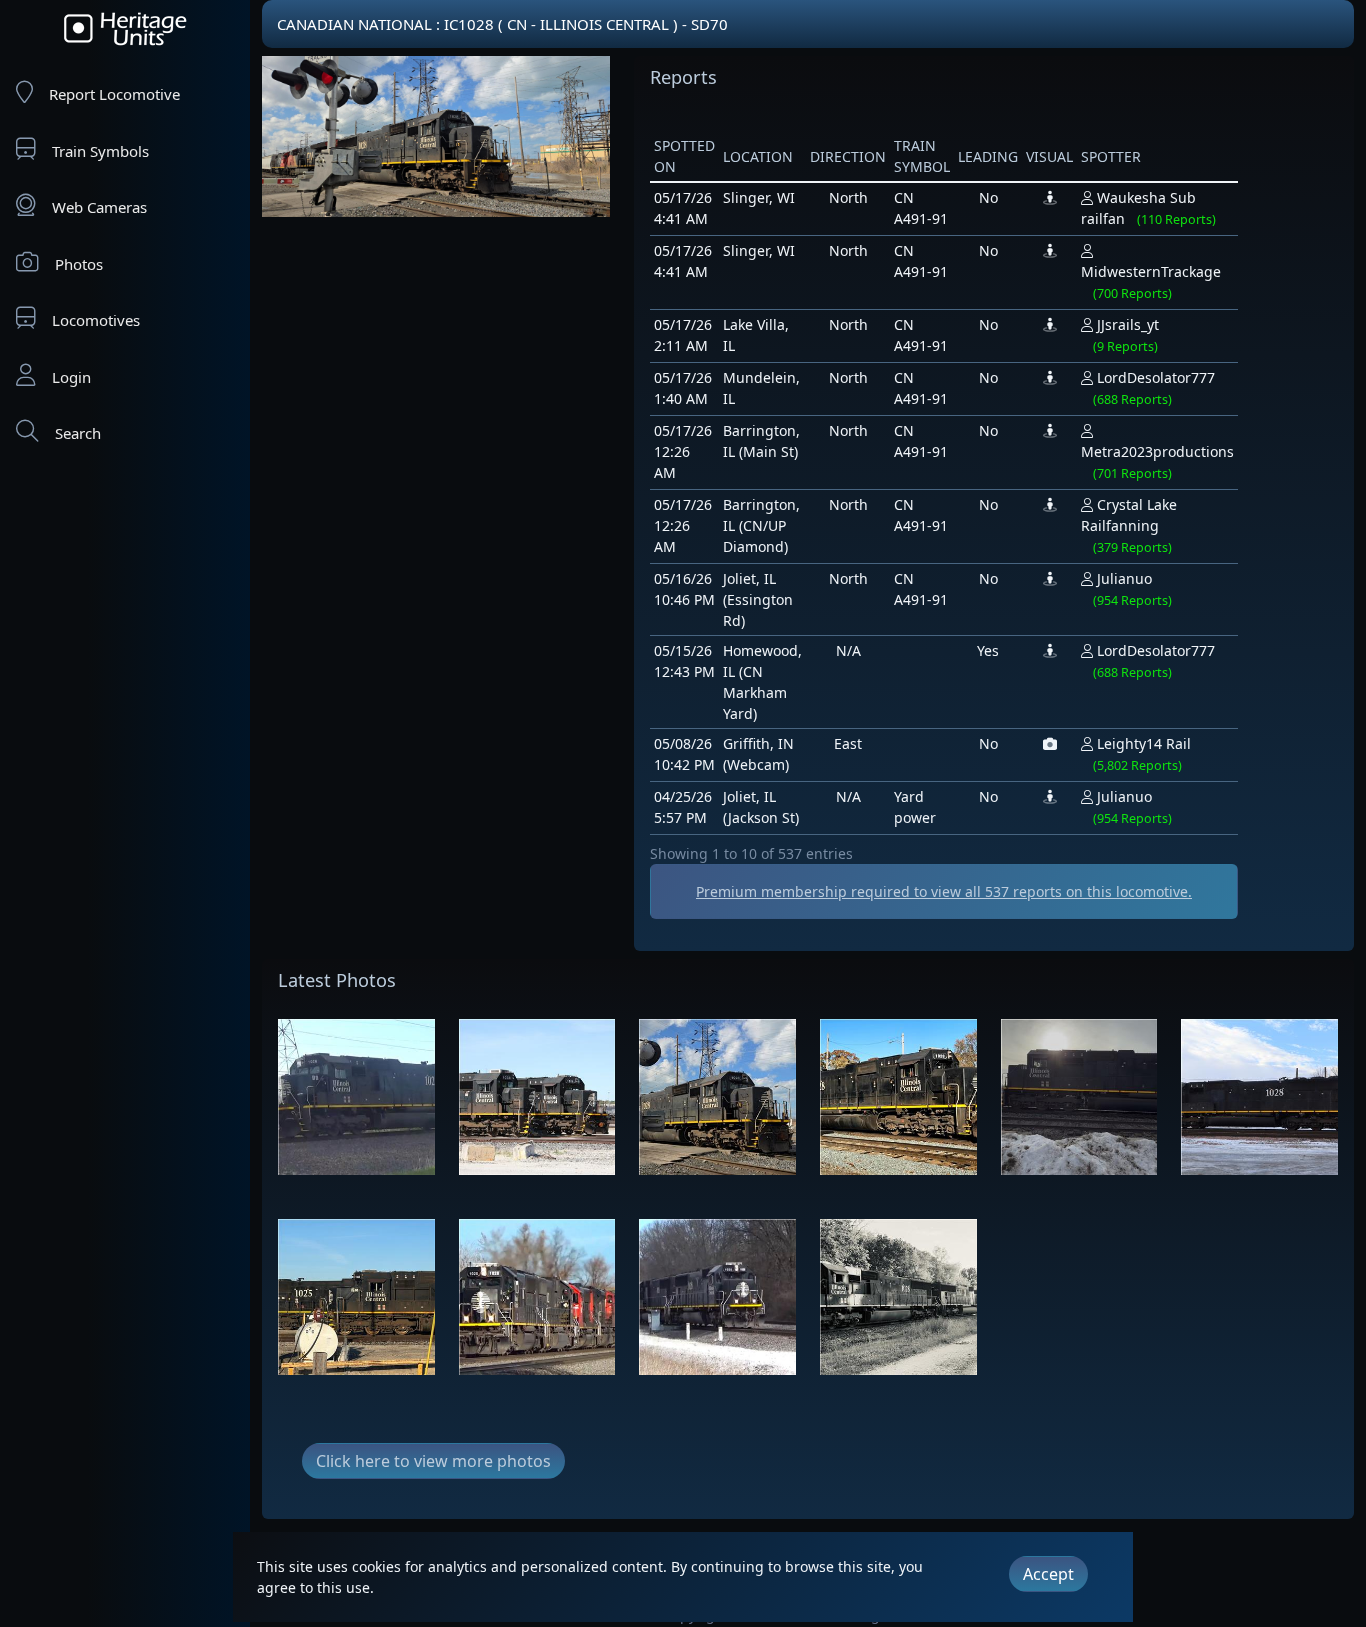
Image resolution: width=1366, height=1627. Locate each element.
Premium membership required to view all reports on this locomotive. (944, 891)
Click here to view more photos (433, 1461)
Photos (79, 264)
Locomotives (96, 320)
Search (78, 433)
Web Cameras (99, 207)
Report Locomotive (114, 94)
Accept (1048, 1574)
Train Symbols (100, 151)
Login (71, 377)
